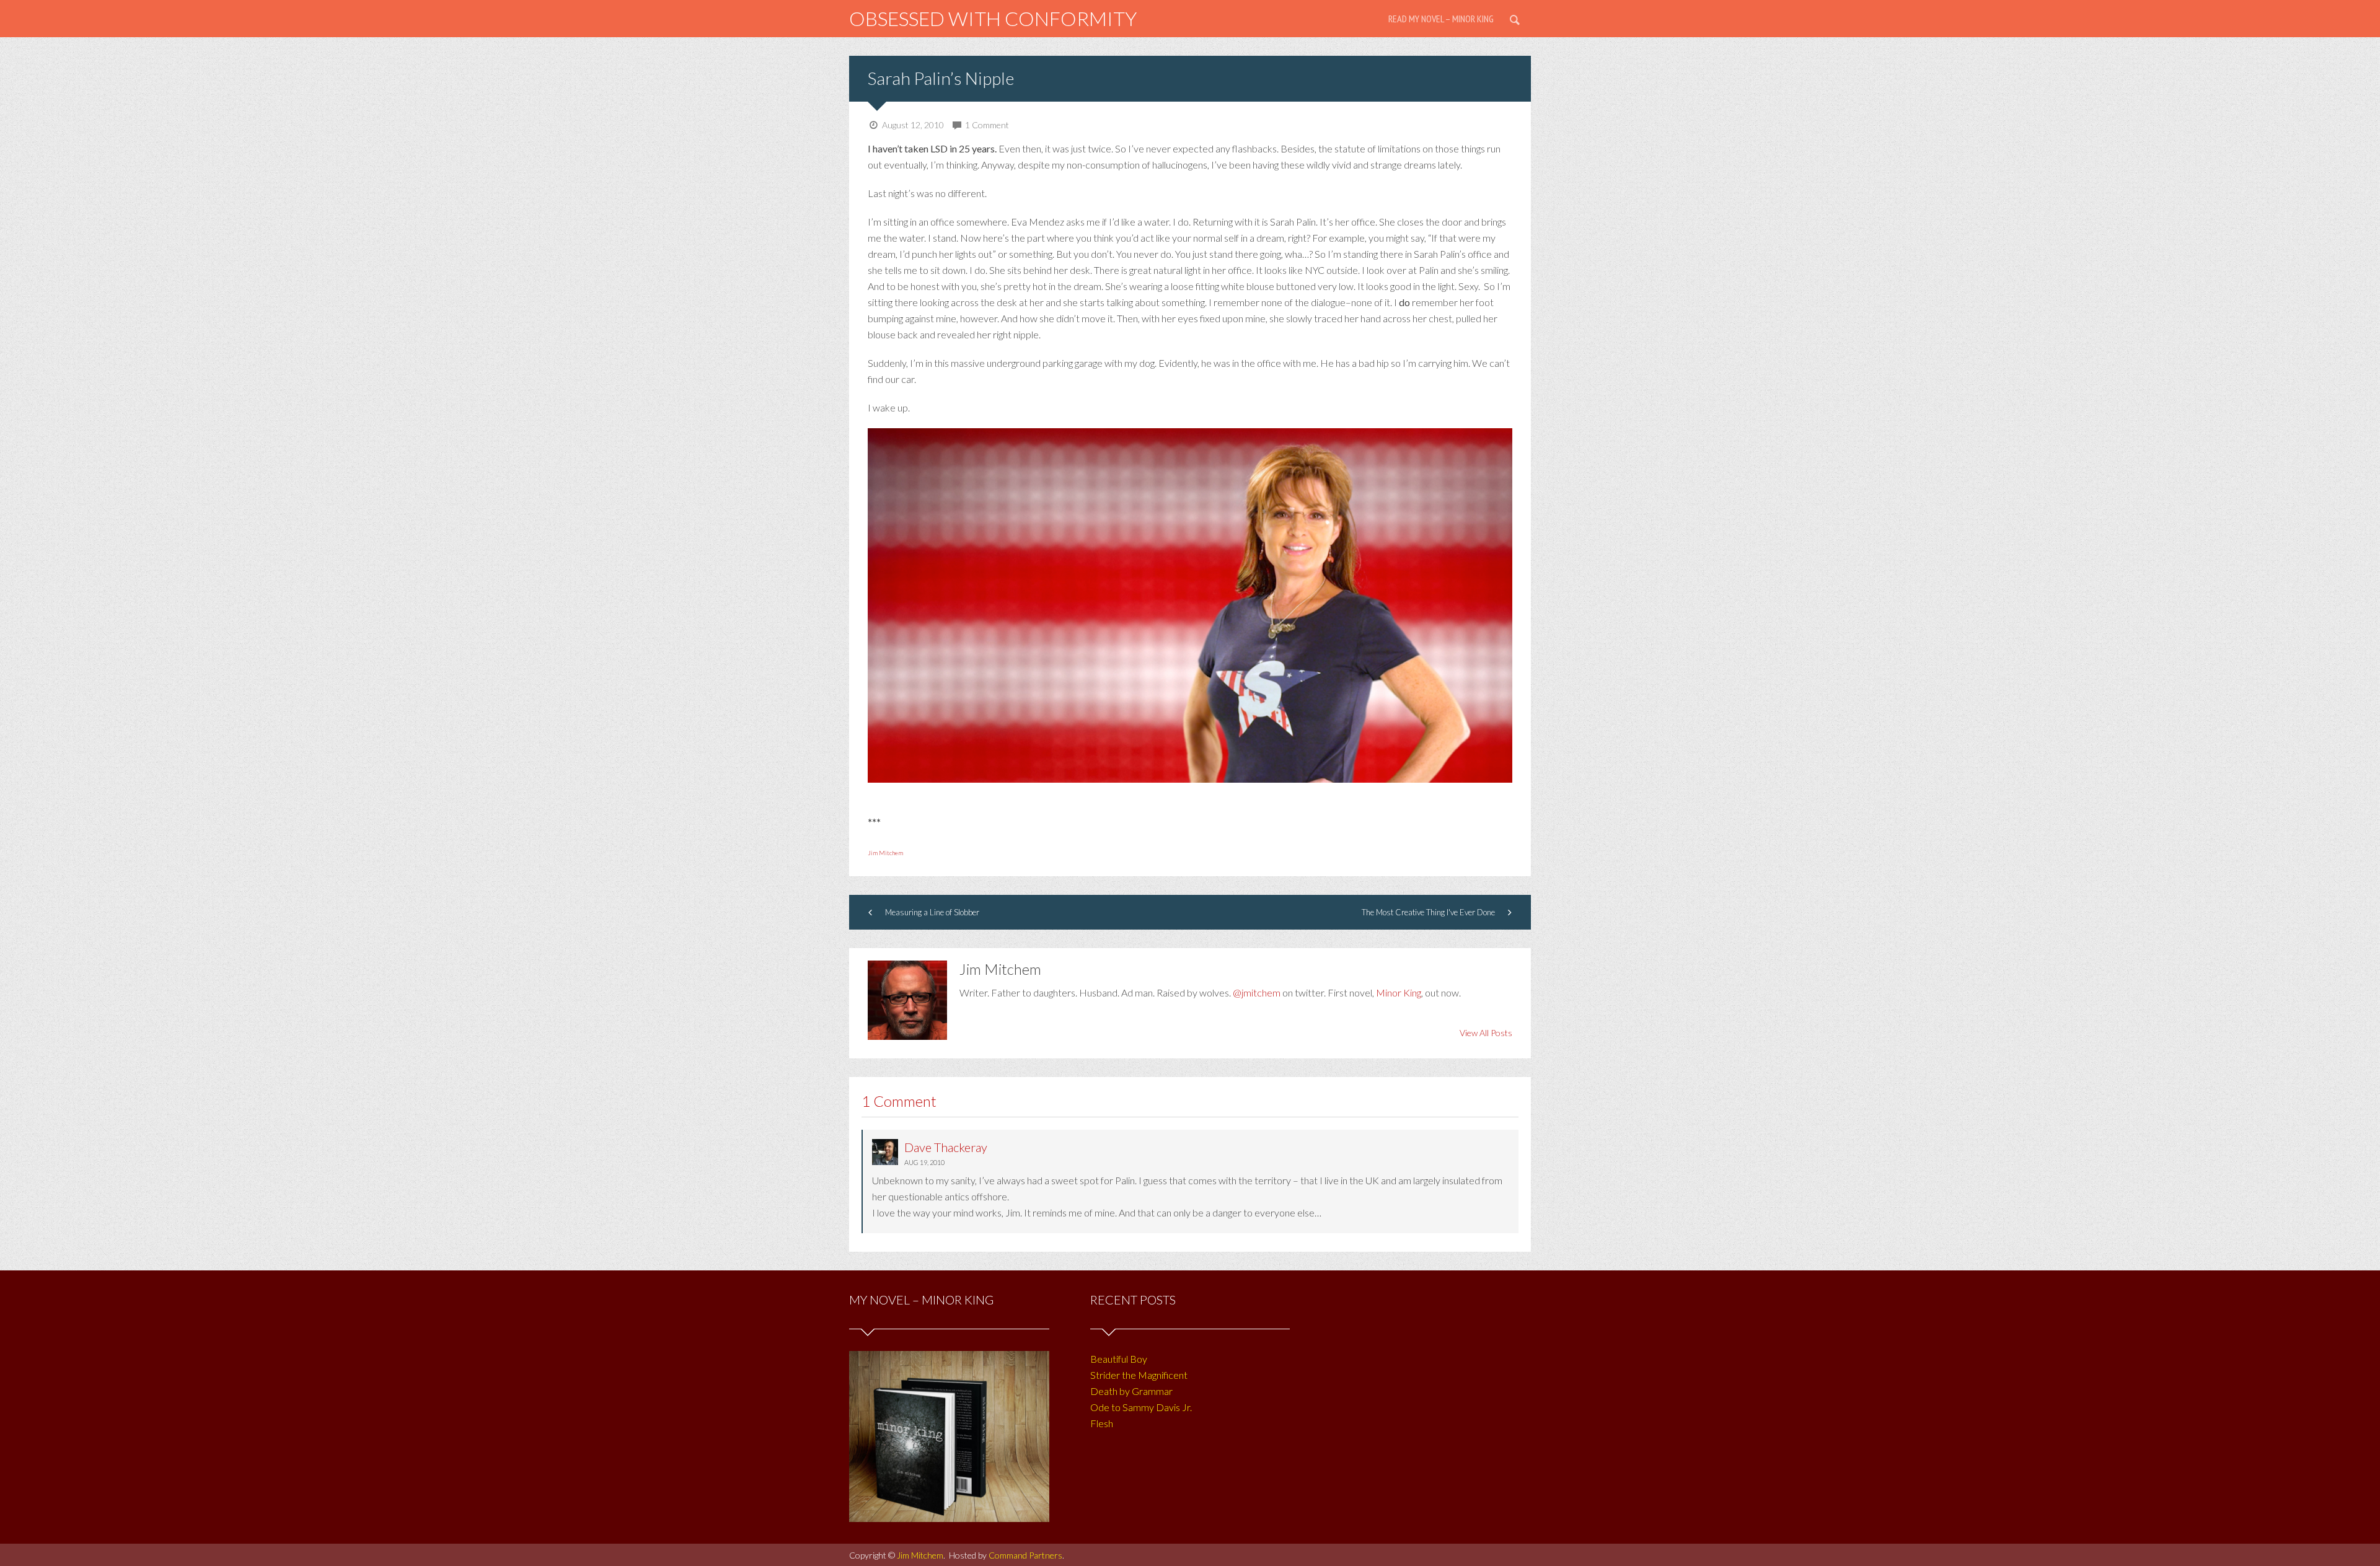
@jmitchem (1257, 992)
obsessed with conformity (993, 18)
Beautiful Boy (1119, 1359)
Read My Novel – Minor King (1441, 19)
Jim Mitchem (885, 853)
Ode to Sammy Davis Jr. (1141, 1407)
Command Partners (1025, 1555)
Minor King (1399, 992)
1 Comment (987, 125)
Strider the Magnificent (1139, 1375)
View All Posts (1486, 1033)
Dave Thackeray (946, 1147)
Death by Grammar (1131, 1391)
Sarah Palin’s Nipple (941, 78)
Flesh (1102, 1423)
